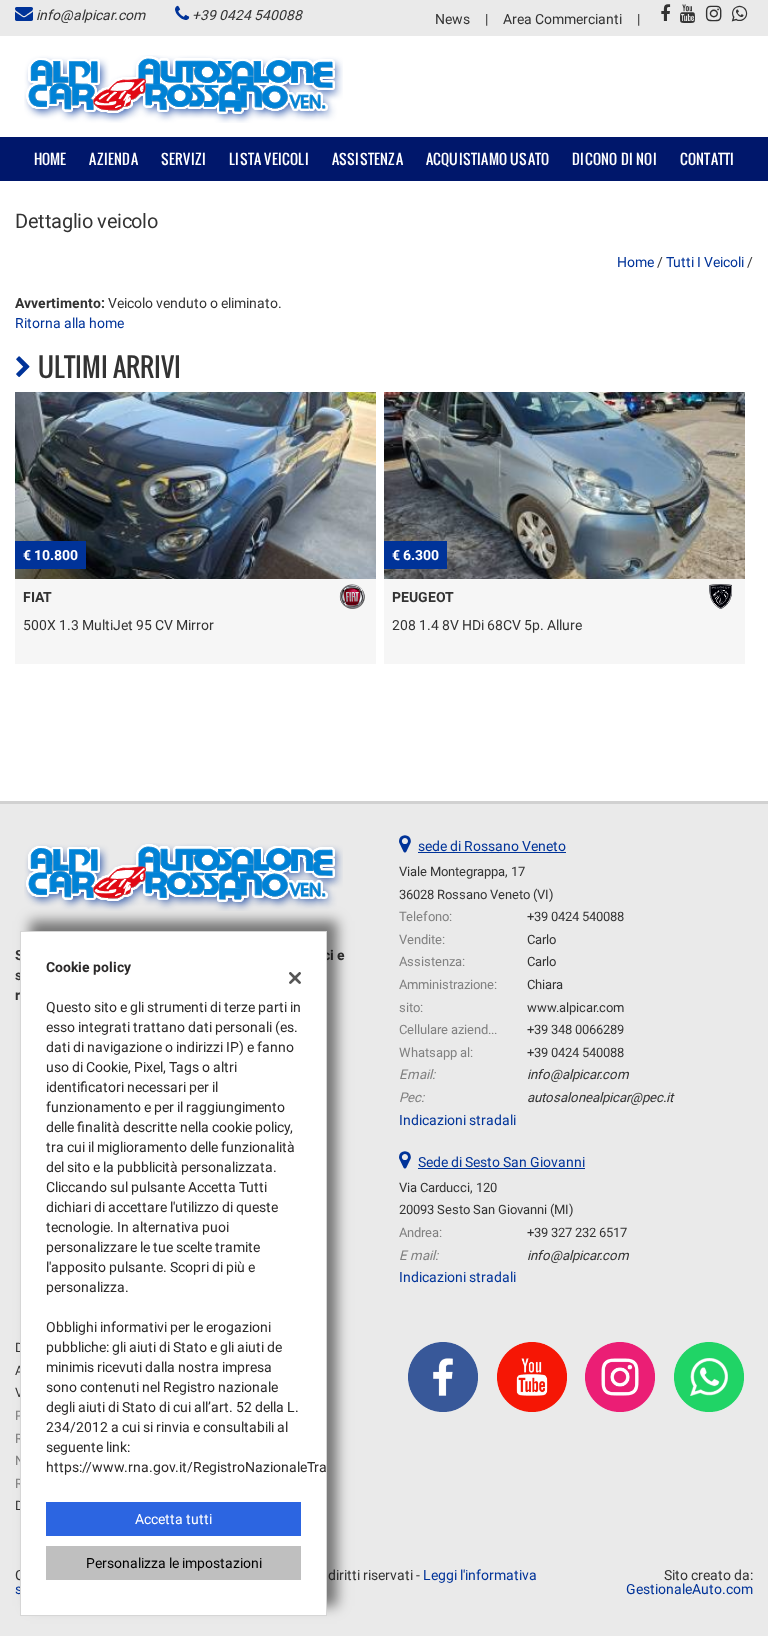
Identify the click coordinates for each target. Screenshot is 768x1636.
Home (50, 158)
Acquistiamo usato (487, 158)
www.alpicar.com (575, 1007)
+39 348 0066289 (575, 1029)
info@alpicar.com (90, 15)
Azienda (113, 158)
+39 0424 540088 (247, 15)
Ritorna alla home (69, 323)
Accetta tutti (173, 1519)
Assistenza (367, 158)
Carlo (541, 939)
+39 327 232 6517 (577, 1232)
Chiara (545, 984)
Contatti (707, 158)
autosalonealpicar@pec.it (600, 1097)
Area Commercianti (562, 19)
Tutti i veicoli (705, 262)
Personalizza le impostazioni (174, 1563)
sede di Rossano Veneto (492, 846)
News (452, 19)
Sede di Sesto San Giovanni (501, 1162)
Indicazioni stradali (457, 1120)
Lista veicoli (269, 158)
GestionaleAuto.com (689, 1589)
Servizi (183, 158)
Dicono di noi (614, 158)
